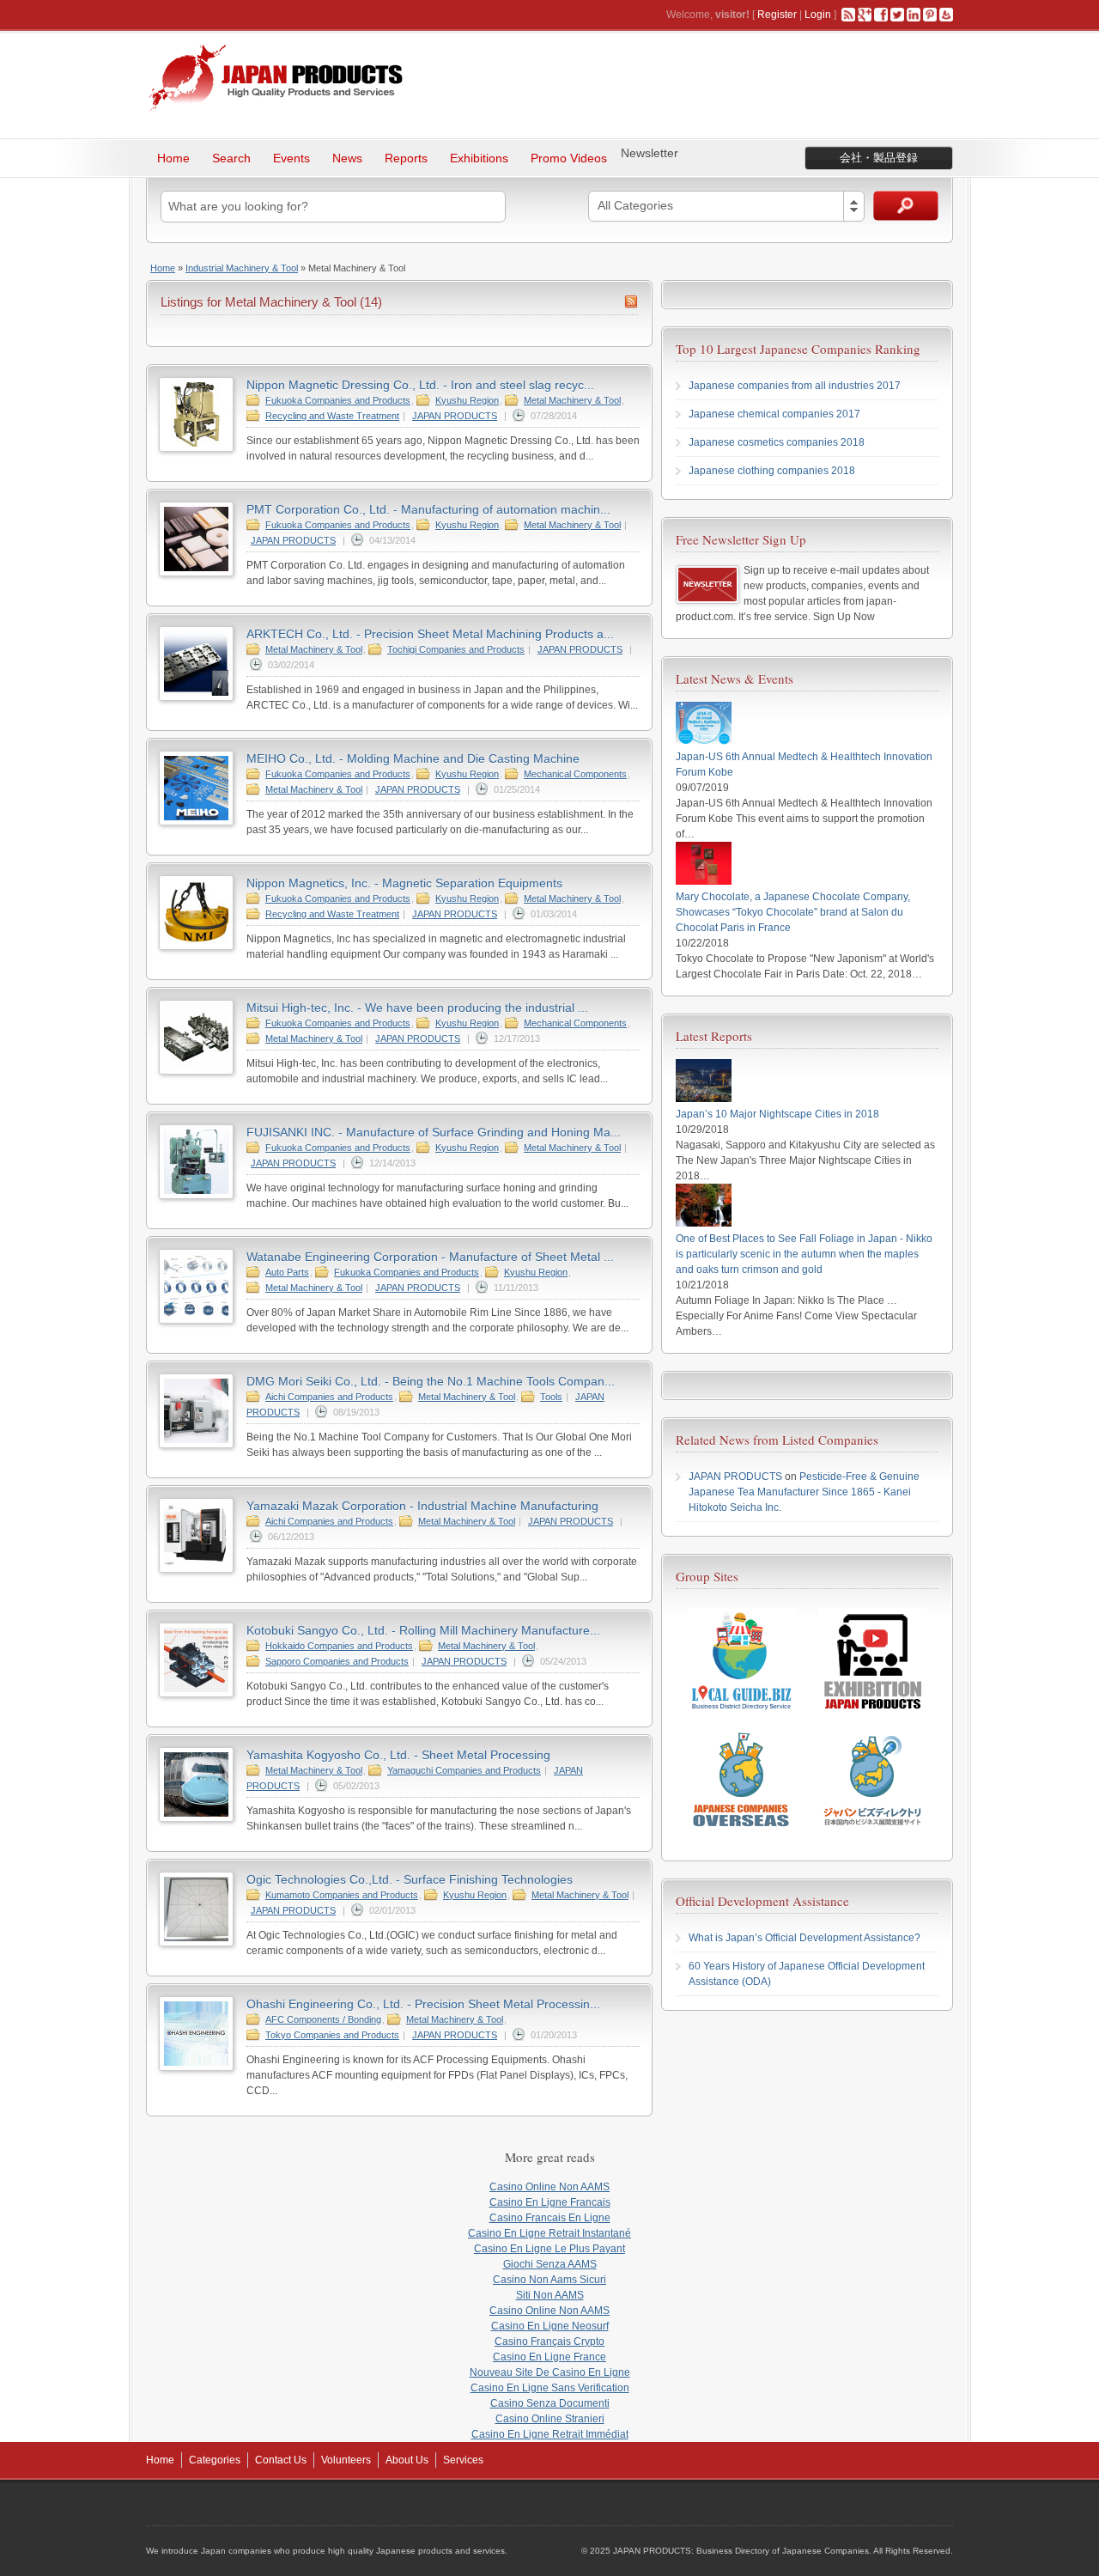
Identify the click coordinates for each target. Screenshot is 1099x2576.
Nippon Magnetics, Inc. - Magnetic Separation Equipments (404, 883)
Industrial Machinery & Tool (242, 268)
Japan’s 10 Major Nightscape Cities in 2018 (777, 1114)
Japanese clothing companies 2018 (772, 471)
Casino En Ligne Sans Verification (550, 2388)
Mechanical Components (575, 774)
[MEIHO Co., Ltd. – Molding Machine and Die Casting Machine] (196, 822)
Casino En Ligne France (549, 2357)
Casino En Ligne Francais (550, 2202)
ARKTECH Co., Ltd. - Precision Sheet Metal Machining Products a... (430, 634)
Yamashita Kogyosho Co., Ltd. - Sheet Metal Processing (398, 1755)
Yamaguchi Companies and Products (464, 1770)
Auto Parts (287, 1272)
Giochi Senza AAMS (550, 2264)
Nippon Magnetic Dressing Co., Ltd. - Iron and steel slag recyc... (420, 385)
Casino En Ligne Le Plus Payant (549, 2249)
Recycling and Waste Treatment (332, 416)
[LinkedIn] (914, 15)
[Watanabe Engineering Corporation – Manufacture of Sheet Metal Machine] (196, 1320)
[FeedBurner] (946, 15)
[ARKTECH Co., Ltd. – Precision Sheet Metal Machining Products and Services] (196, 697)
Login (818, 15)
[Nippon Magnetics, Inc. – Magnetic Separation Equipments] (196, 947)
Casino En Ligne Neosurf (550, 2326)
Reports (406, 158)
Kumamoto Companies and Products (342, 1895)
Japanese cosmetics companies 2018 (777, 442)
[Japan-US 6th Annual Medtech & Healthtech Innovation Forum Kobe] (704, 741)
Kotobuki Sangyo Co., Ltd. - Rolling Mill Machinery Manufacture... (423, 1630)
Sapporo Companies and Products (337, 1661)
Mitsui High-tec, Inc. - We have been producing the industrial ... (417, 1008)
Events (291, 158)
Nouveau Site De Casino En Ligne (550, 2372)
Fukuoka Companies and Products (338, 400)
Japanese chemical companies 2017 (774, 414)
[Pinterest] (930, 15)
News (347, 158)
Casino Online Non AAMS (549, 2187)
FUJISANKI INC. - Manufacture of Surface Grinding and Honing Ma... (434, 1132)
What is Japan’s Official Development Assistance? (805, 1938)
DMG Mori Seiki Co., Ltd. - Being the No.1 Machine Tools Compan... (431, 1381)
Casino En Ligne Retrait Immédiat (550, 2434)
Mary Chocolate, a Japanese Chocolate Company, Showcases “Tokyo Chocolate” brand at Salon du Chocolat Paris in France (793, 912)
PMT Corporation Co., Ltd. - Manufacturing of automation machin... (428, 509)
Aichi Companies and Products (329, 1397)
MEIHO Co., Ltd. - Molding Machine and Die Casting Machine (413, 758)
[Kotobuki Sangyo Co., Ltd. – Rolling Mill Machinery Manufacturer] (196, 1694)
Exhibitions (479, 158)
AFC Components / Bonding (323, 2019)
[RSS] (848, 15)
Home (173, 158)
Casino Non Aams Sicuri (549, 2280)
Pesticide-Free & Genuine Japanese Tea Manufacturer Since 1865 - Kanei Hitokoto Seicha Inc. (804, 1492)
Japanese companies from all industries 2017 (795, 386)
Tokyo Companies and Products (332, 2035)
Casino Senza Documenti (550, 2403)
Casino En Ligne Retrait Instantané (549, 2233)
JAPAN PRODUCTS (455, 416)
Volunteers (346, 2460)
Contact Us (281, 2460)
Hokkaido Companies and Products (339, 1646)
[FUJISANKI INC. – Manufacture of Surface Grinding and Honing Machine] (196, 1196)
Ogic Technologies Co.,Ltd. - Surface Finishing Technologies (410, 1879)
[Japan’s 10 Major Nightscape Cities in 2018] (704, 1099)
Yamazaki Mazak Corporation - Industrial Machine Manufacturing (422, 1506)
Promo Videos (569, 158)
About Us (407, 2460)
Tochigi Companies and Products (456, 649)
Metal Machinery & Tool (572, 400)
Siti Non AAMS (550, 2295)
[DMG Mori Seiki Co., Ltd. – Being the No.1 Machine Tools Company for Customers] (196, 1445)
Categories (215, 2460)
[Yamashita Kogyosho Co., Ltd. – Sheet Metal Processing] (196, 1818)
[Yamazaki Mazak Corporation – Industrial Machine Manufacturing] (196, 1569)
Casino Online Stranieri (550, 2419)
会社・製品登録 (879, 158)
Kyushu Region (467, 400)
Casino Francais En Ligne (550, 2218)
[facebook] (881, 15)
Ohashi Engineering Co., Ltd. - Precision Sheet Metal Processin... (423, 2004)
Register (777, 15)
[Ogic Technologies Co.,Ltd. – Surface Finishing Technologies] (196, 1943)
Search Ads (906, 206)
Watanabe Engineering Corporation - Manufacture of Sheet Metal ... (430, 1257)
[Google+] (865, 15)
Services (463, 2460)
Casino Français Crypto (549, 2342)
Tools (551, 1397)
